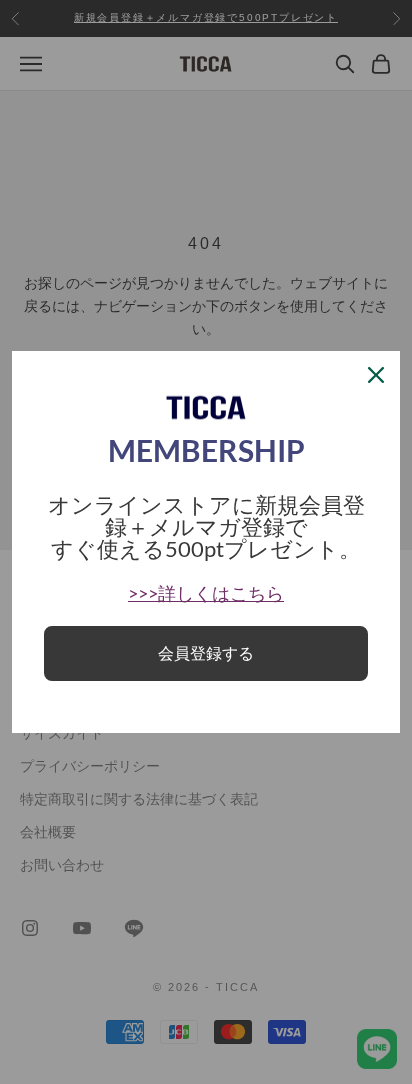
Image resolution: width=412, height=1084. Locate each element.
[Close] (376, 375)
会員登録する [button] (206, 653)
